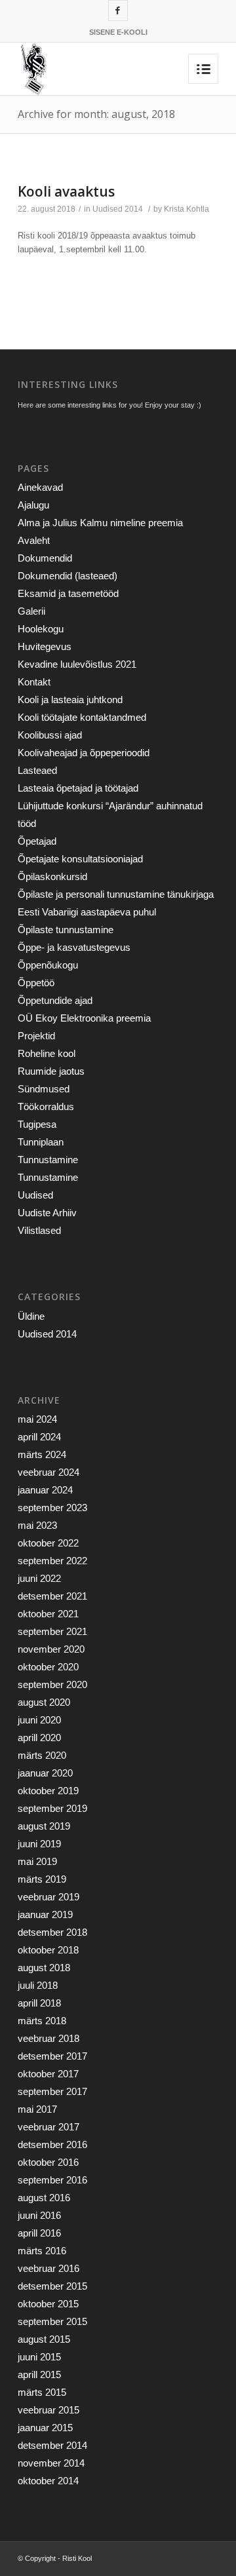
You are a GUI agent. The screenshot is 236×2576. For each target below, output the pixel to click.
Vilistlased (39, 1230)
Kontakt (34, 682)
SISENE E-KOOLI (118, 32)
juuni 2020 (39, 1720)
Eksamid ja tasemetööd (68, 593)
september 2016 (52, 2180)
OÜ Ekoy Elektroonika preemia (84, 1018)
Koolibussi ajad (50, 735)
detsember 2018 (52, 1932)
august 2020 (44, 1702)
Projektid (36, 1036)
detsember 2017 (52, 2056)
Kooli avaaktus (66, 191)
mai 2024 (37, 1419)
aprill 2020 (39, 1738)
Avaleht (34, 540)
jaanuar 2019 (45, 1914)
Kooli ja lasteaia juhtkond (70, 700)
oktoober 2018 (48, 1950)
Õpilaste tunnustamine (66, 930)
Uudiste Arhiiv (47, 1213)
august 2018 (44, 1968)
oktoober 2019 (48, 1791)
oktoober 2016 (48, 2162)
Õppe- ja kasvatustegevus (74, 947)
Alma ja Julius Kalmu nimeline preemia (100, 523)
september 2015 (52, 2321)
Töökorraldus (46, 1106)
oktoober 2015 (48, 2304)
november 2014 (51, 2463)
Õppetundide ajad (55, 1000)
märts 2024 (42, 1454)
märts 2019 (42, 1879)
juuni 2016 (39, 2215)
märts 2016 (42, 2251)
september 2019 (52, 1808)
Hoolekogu (41, 629)
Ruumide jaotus (51, 1071)
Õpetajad (37, 841)
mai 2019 (37, 1861)
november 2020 (51, 1649)
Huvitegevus (45, 646)
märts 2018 (42, 2021)
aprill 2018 (39, 2003)
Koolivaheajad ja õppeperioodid (84, 753)
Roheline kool (47, 1053)
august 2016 (44, 2198)
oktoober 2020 (48, 1667)
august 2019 (44, 1826)
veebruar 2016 (49, 2268)
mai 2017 (37, 2109)
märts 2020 (42, 1755)
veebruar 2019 (49, 1897)
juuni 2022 (39, 1578)
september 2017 (52, 2091)
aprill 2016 (39, 2233)
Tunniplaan (41, 1142)
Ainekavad (40, 487)
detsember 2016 (52, 2144)
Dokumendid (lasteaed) (68, 576)
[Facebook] (118, 10)
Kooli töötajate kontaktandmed (82, 717)
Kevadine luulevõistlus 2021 (77, 664)
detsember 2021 (52, 1596)
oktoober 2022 (48, 1543)
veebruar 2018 (49, 2038)
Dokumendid (45, 558)
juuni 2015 (39, 2357)
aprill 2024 (39, 1437)
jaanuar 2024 (45, 1490)
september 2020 (52, 1684)
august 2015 (44, 2339)
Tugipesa (37, 1124)
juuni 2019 (39, 1844)
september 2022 (52, 1561)
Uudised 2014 (118, 209)
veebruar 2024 (49, 1472)
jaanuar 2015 (45, 2428)
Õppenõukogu (48, 965)
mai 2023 (37, 1525)
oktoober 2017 (48, 2074)
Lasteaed (37, 770)
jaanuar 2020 (45, 1773)
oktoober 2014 (48, 2481)
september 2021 (52, 1631)
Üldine (31, 1316)
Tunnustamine (48, 1160)
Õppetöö (36, 983)
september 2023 (52, 1508)
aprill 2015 (39, 2374)
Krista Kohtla (187, 209)
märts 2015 (42, 2392)
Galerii (31, 611)
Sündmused (44, 1089)
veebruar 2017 (49, 2127)
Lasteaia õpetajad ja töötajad (78, 788)
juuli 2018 (38, 1985)
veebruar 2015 (49, 2410)
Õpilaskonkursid (52, 876)
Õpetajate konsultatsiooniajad (80, 859)
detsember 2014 (52, 2445)
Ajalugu (33, 505)
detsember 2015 (52, 2286)
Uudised (35, 1195)
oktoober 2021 (48, 1614)
